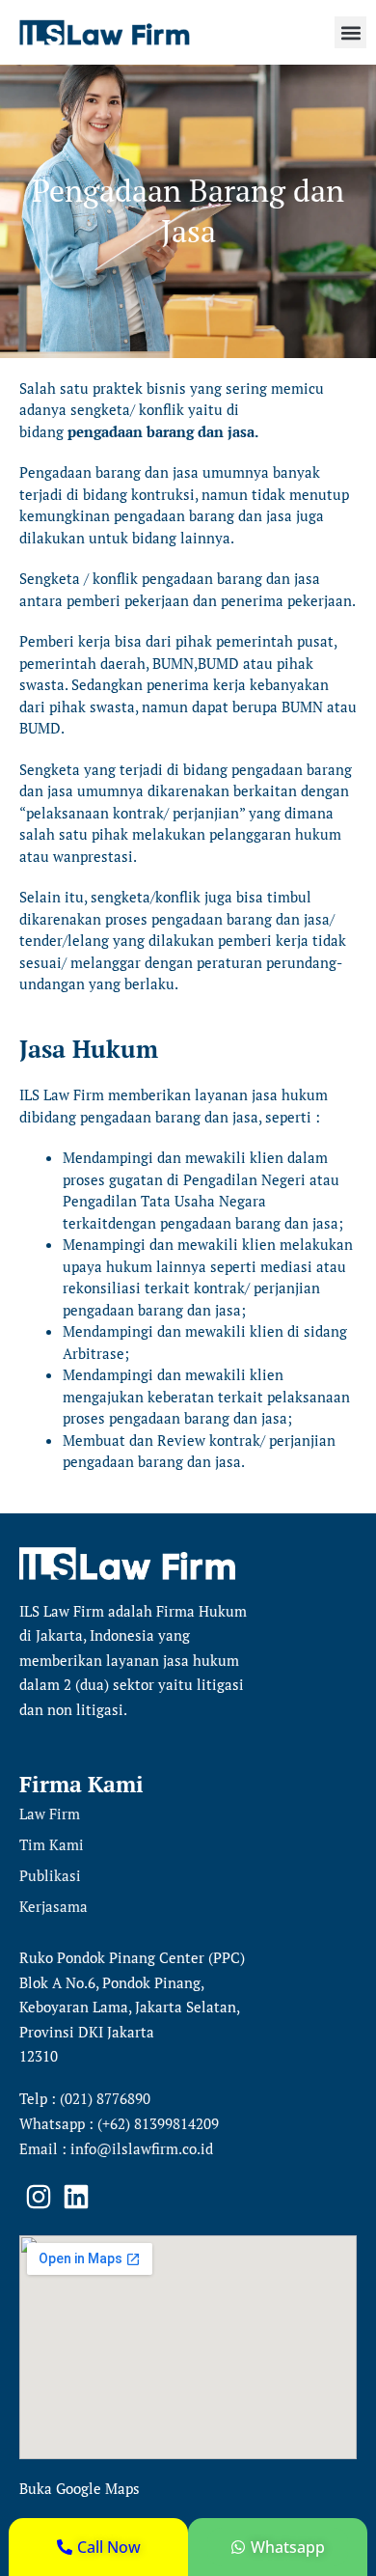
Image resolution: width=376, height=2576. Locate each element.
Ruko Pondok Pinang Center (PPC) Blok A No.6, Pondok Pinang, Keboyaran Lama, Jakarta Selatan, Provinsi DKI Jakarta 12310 (132, 2007)
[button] (350, 32)
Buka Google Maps (80, 2488)
